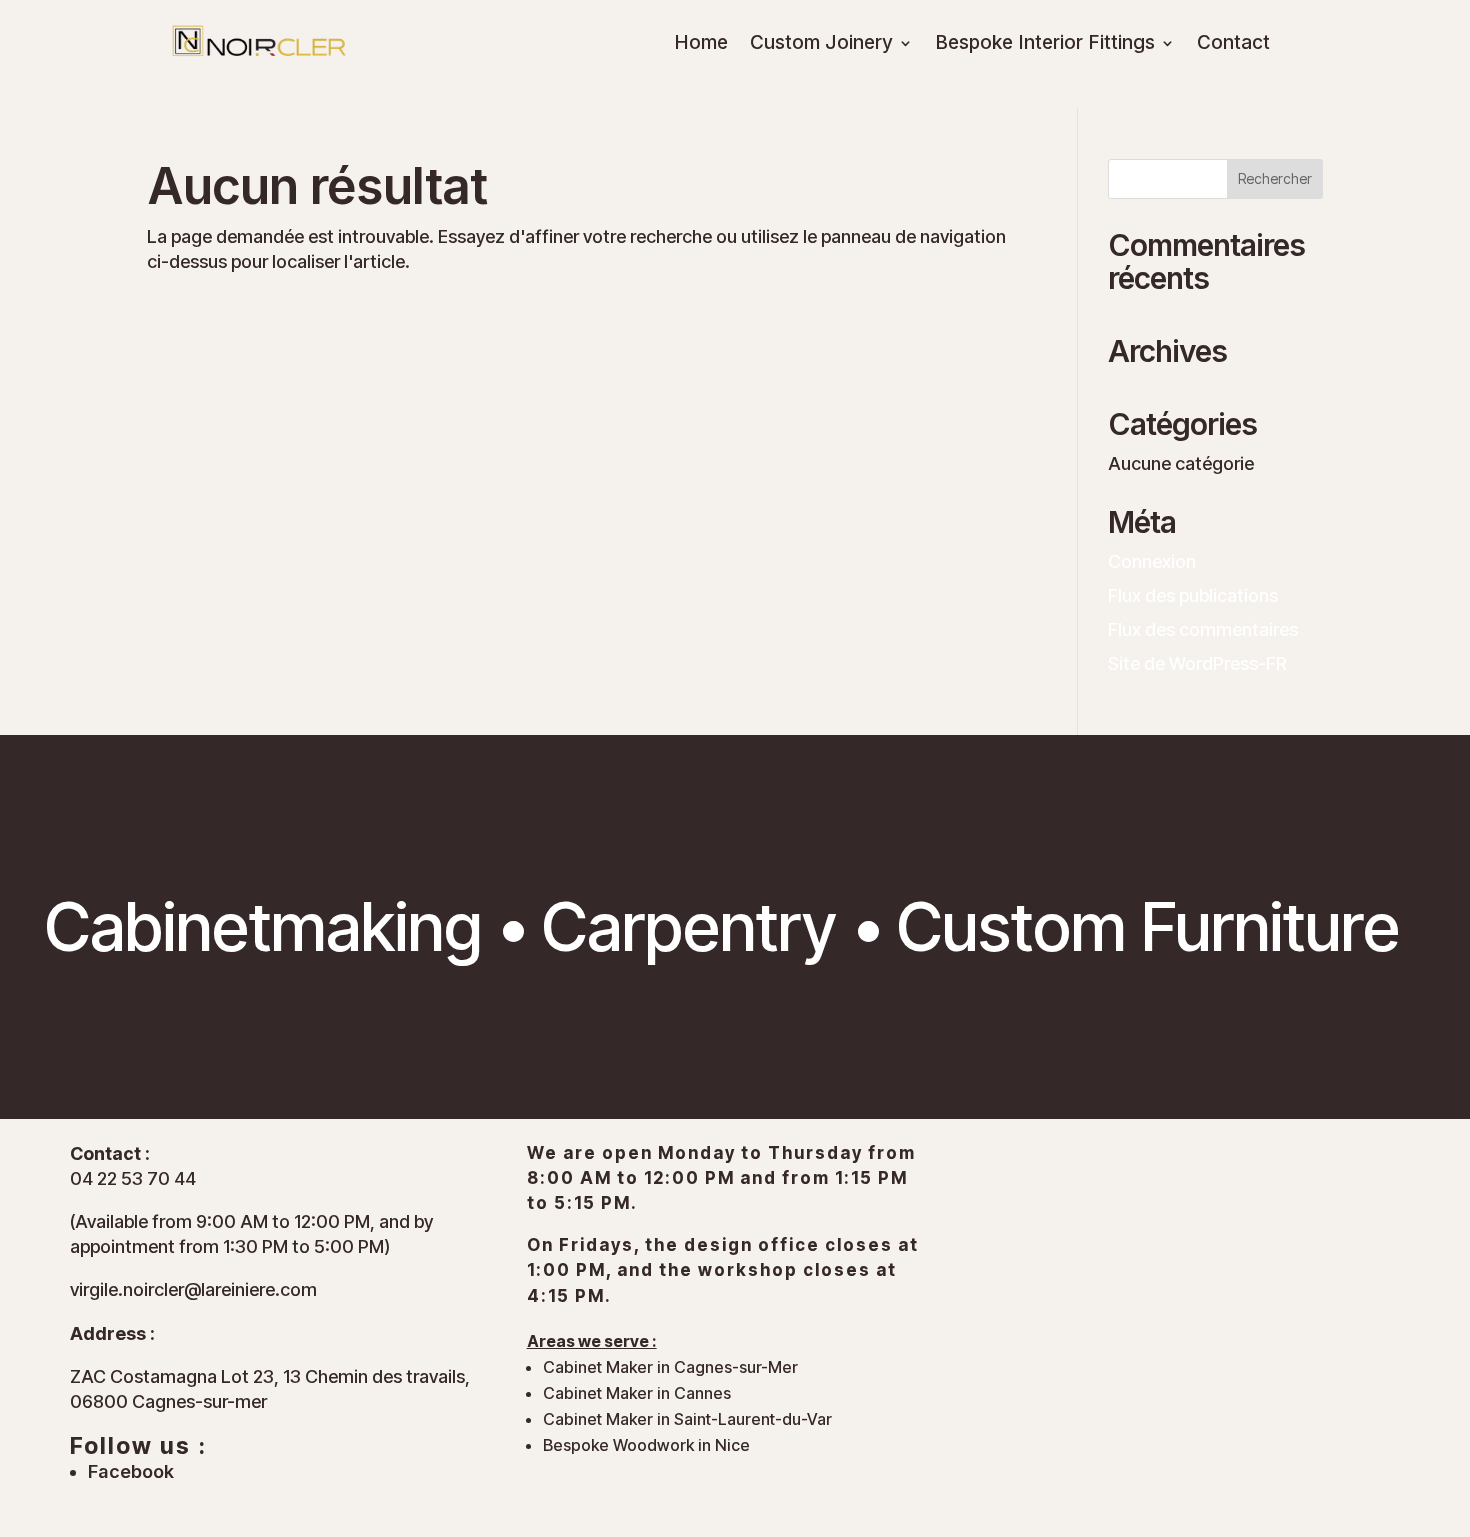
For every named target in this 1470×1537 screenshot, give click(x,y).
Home (701, 45)
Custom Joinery (821, 45)
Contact (1233, 45)
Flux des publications (1193, 595)
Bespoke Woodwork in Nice (646, 1445)
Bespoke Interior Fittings (1045, 45)
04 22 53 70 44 (133, 1178)
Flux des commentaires (1203, 629)
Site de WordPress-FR (1197, 663)
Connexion (1152, 561)
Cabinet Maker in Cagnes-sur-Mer (670, 1367)
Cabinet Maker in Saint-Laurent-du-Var (687, 1419)
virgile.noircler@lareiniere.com (193, 1289)
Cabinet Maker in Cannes (637, 1393)
